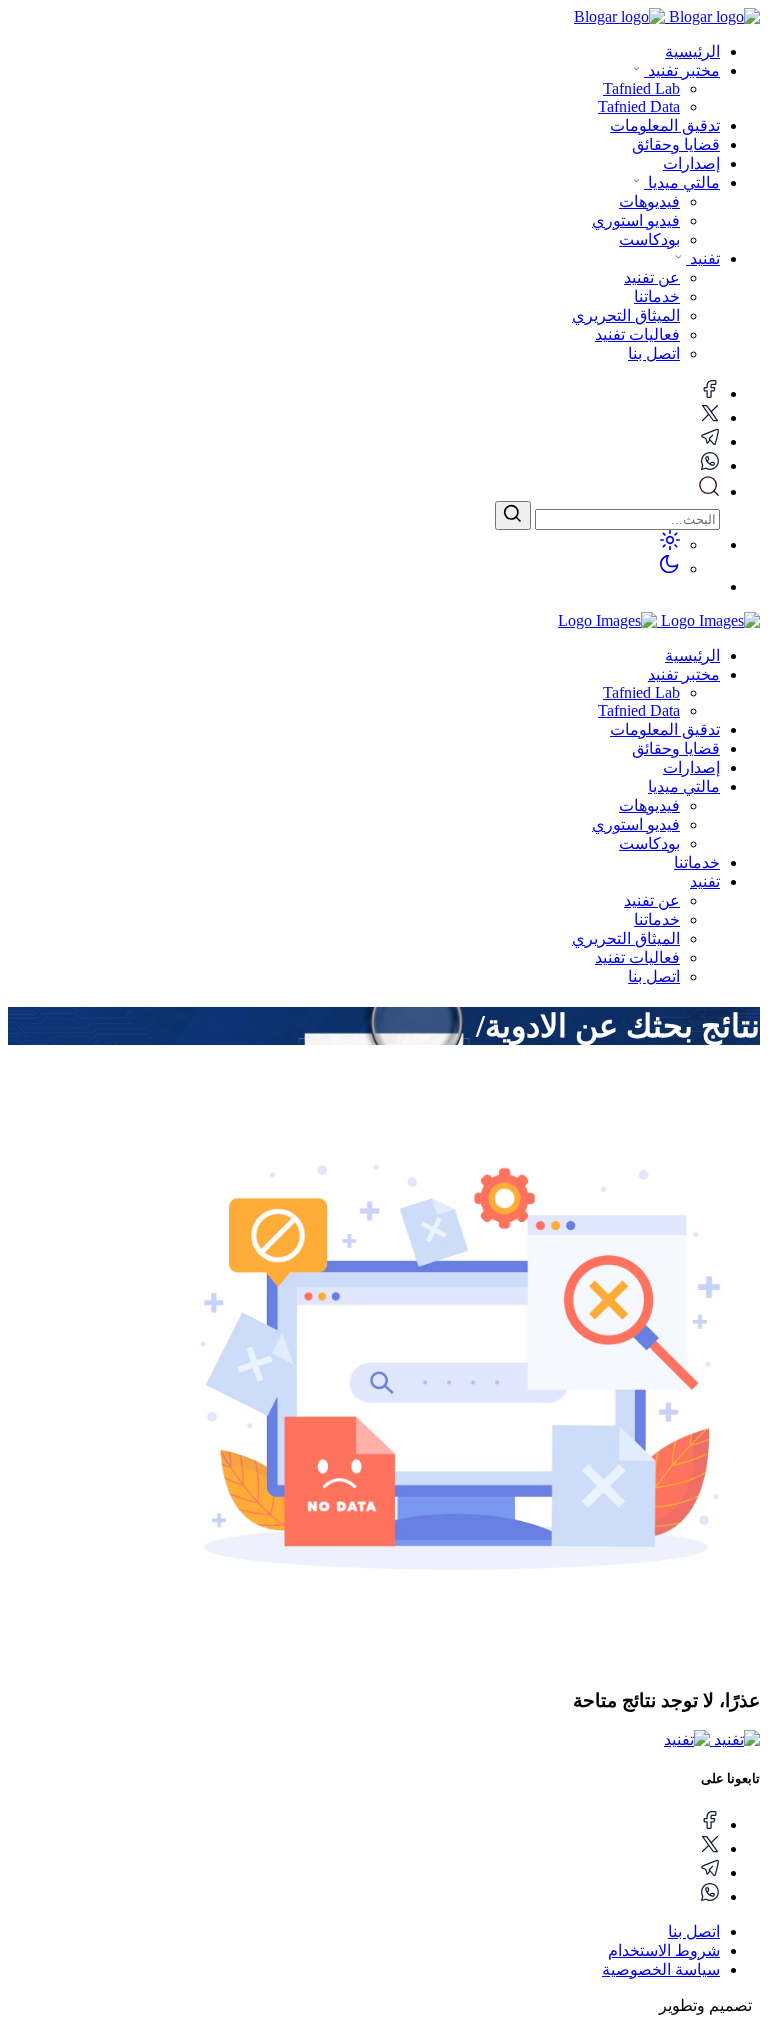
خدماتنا (697, 862)
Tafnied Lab (641, 692)
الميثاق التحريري (626, 938)
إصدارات (691, 163)
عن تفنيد (652, 900)
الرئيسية (692, 51)
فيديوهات (649, 805)
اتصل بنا (654, 976)
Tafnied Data (639, 710)
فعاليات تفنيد (637, 957)
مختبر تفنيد (682, 70)
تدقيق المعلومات (665, 125)
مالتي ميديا (682, 182)
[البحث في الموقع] (709, 491)
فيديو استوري (636, 824)
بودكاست (649, 843)
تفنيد (703, 258)
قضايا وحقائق (676, 144)
